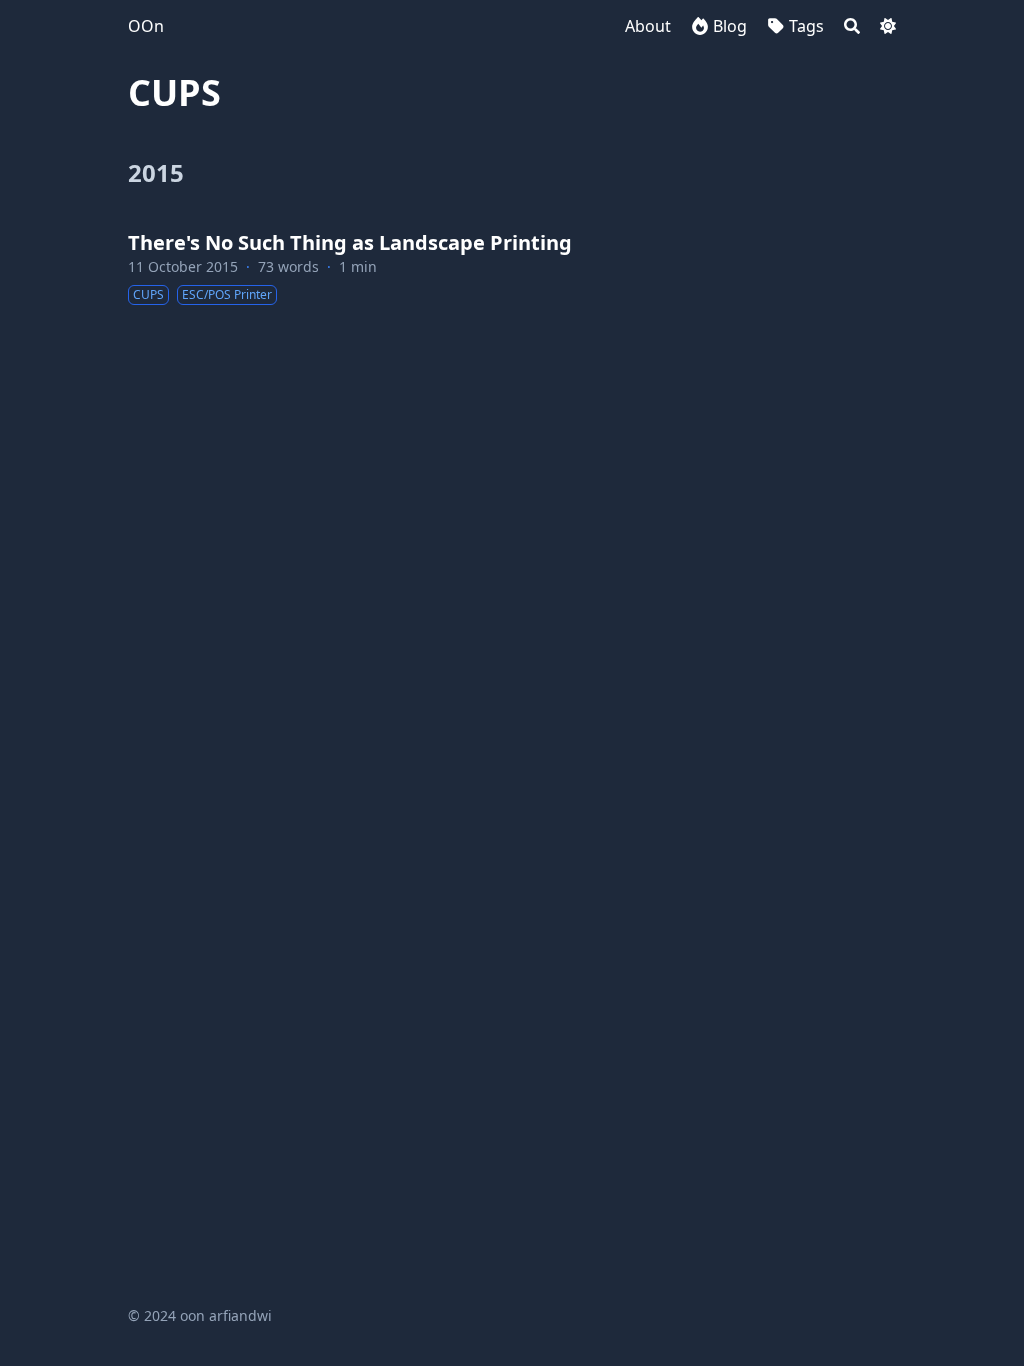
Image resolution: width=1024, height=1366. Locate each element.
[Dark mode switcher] (888, 26)
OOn (146, 26)
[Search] (852, 26)
